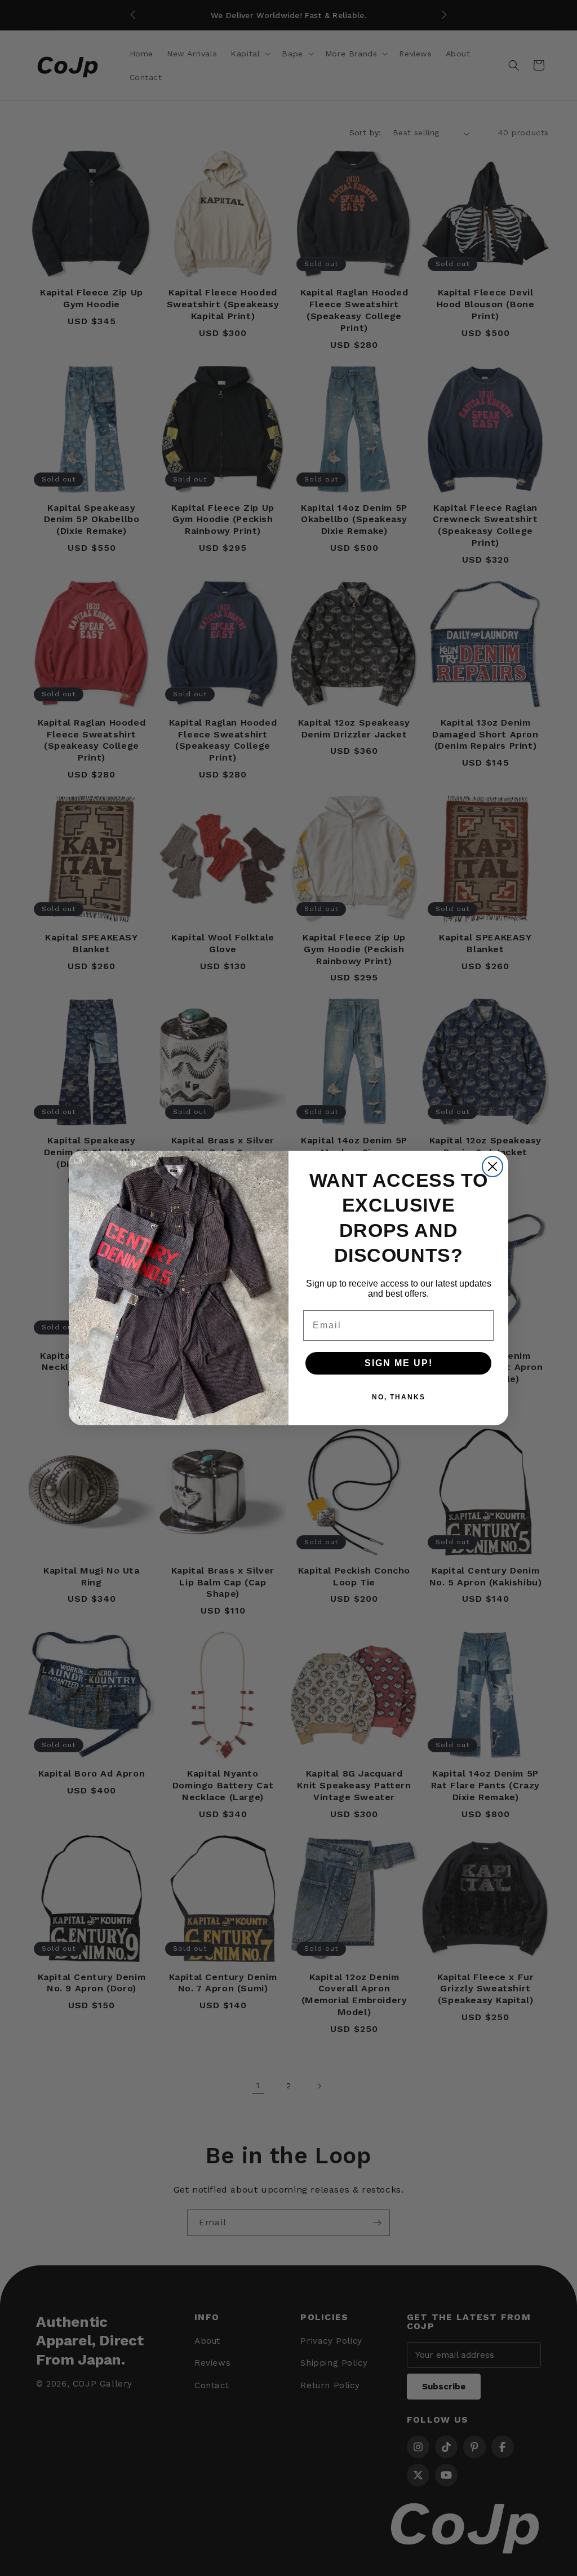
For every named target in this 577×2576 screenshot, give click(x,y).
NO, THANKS (399, 1397)
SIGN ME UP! (399, 1363)
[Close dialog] (492, 1167)
